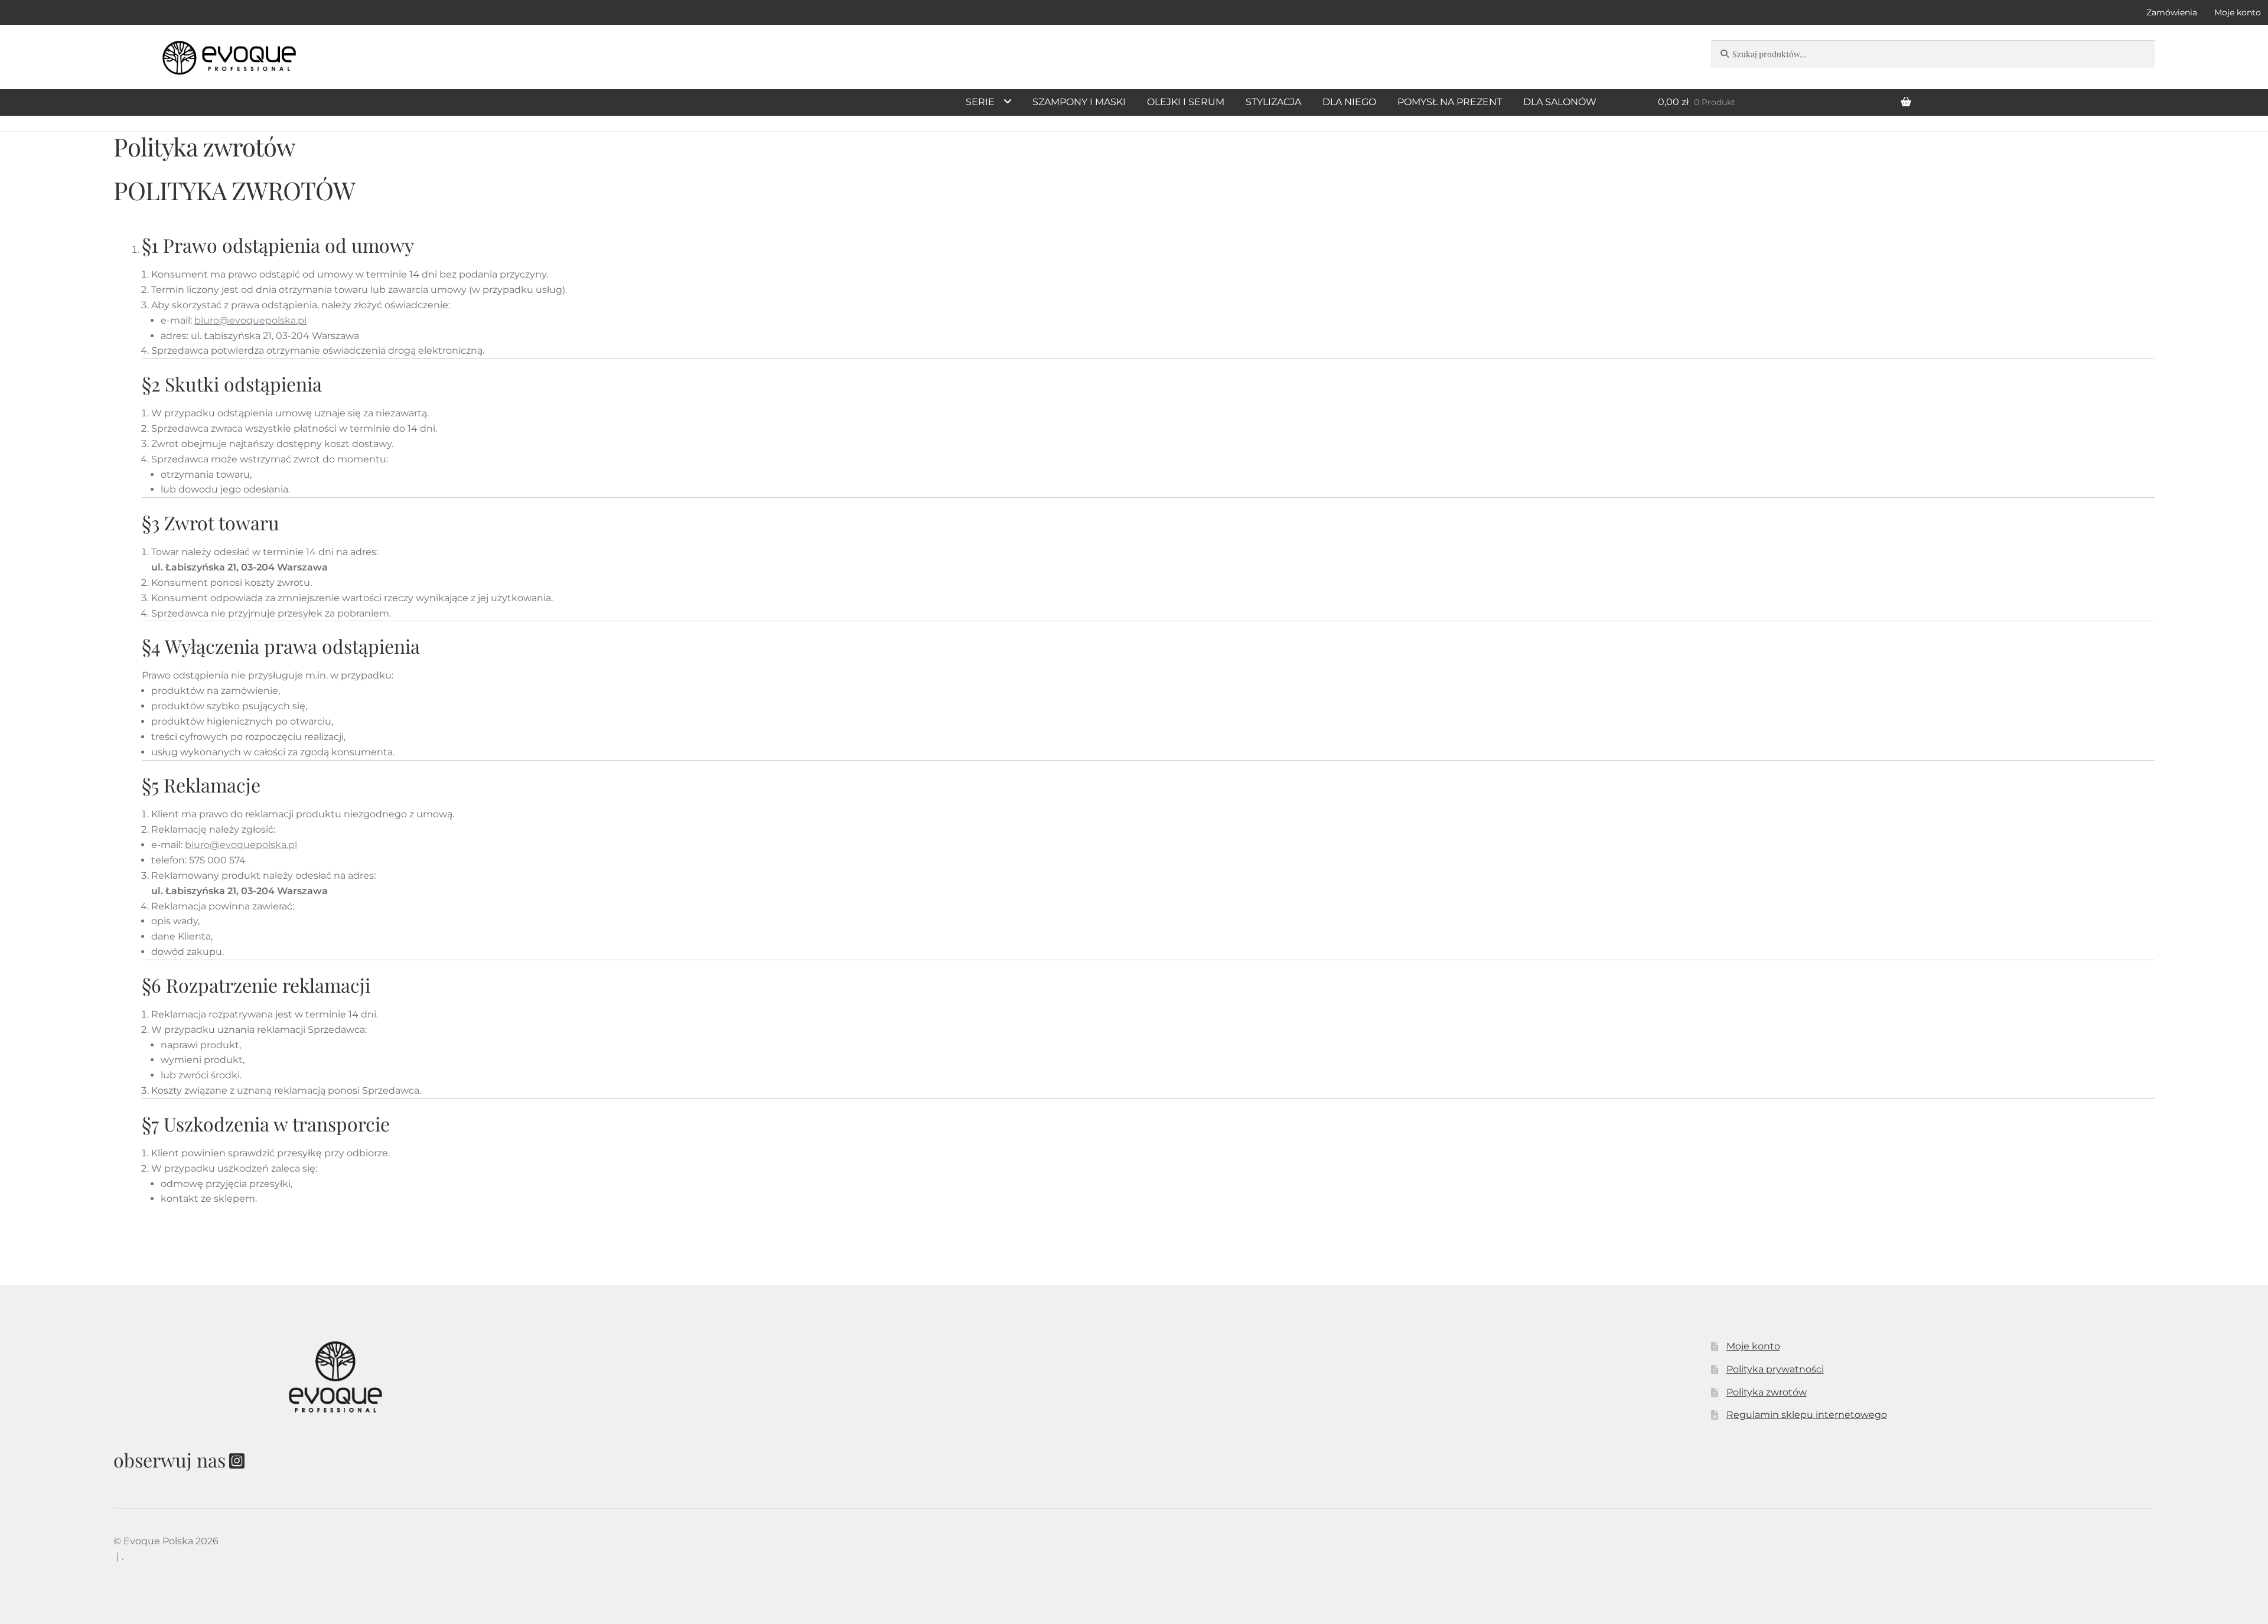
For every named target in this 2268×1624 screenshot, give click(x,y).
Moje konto (1753, 1346)
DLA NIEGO (1349, 102)
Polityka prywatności (1775, 1369)
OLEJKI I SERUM (1186, 102)
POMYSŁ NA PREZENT (1450, 102)
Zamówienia (2172, 12)
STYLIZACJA (1273, 102)
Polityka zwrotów (1767, 1392)
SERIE (980, 102)
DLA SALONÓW (1560, 102)
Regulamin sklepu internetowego (1807, 1415)
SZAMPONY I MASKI (1079, 102)
